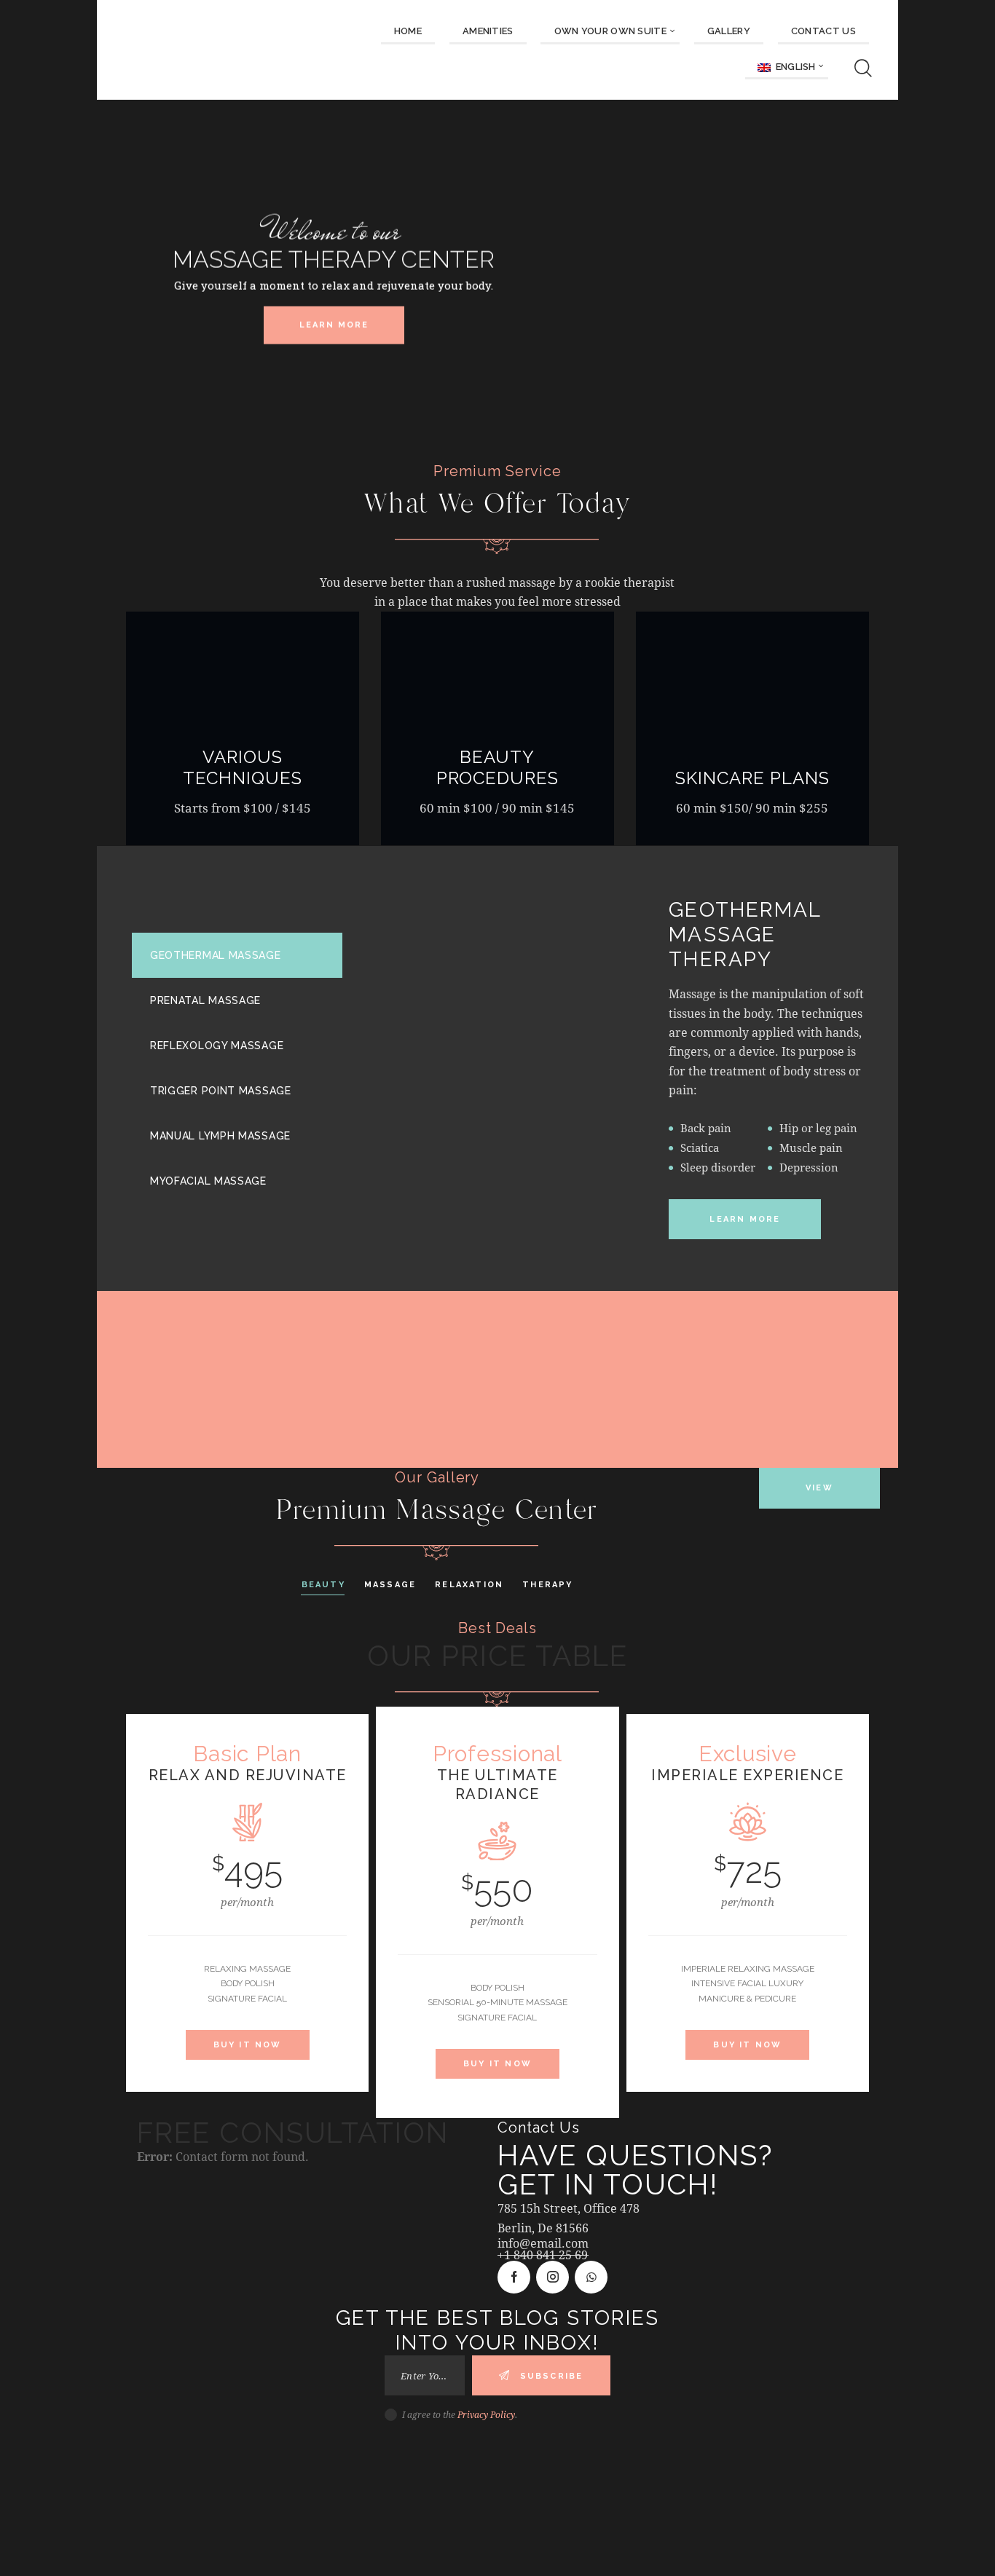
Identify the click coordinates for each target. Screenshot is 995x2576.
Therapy (547, 1585)
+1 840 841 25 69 (543, 2255)
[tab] (237, 955)
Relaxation (469, 1585)
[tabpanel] (638, 1069)
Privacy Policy (486, 2414)
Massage (390, 1585)
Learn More (334, 324)
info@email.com (543, 2243)
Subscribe (552, 2376)
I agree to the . (460, 2414)
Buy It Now (248, 2045)
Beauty (323, 1585)
